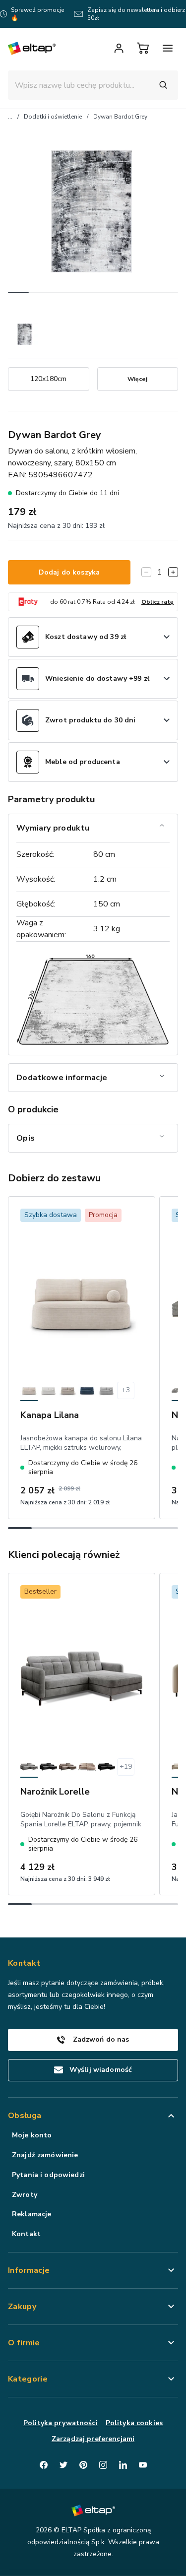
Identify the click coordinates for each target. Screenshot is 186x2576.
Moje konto (32, 2135)
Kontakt (26, 2234)
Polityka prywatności (61, 2423)
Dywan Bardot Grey (120, 117)
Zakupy (22, 2307)
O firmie (24, 2343)
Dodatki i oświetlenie (53, 117)
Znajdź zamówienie (45, 2155)
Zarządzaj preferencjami (93, 2439)
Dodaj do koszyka (69, 572)
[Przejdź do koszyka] (143, 48)
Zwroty (25, 2195)
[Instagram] (103, 2465)
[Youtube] (143, 2465)
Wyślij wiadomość (101, 2070)
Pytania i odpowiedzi (48, 2175)
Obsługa (25, 2116)
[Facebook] (44, 2465)
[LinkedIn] (123, 2465)
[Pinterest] (83, 2465)
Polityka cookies (134, 2423)
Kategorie (28, 2379)
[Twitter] (63, 2465)
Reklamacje (31, 2214)
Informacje (29, 2270)
